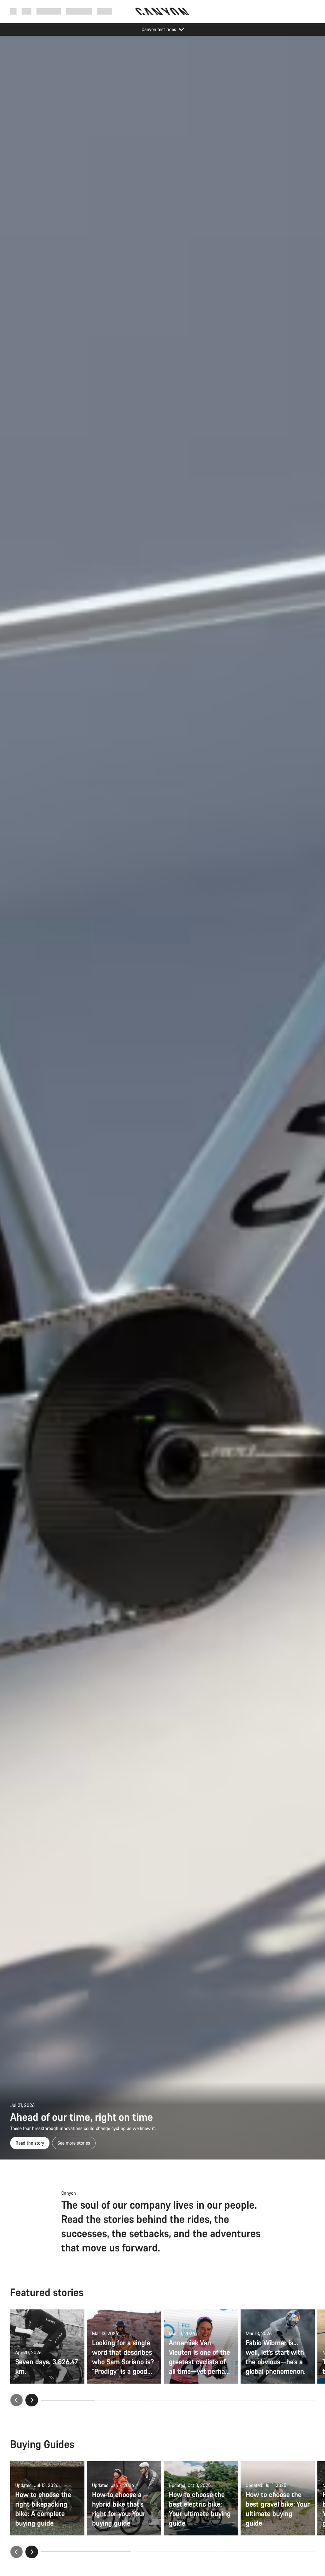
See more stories (74, 2143)
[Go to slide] (123, 2400)
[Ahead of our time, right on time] (162, 1098)
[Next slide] (32, 2400)
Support (105, 11)
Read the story (30, 2143)
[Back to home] (162, 11)
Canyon (69, 2193)
